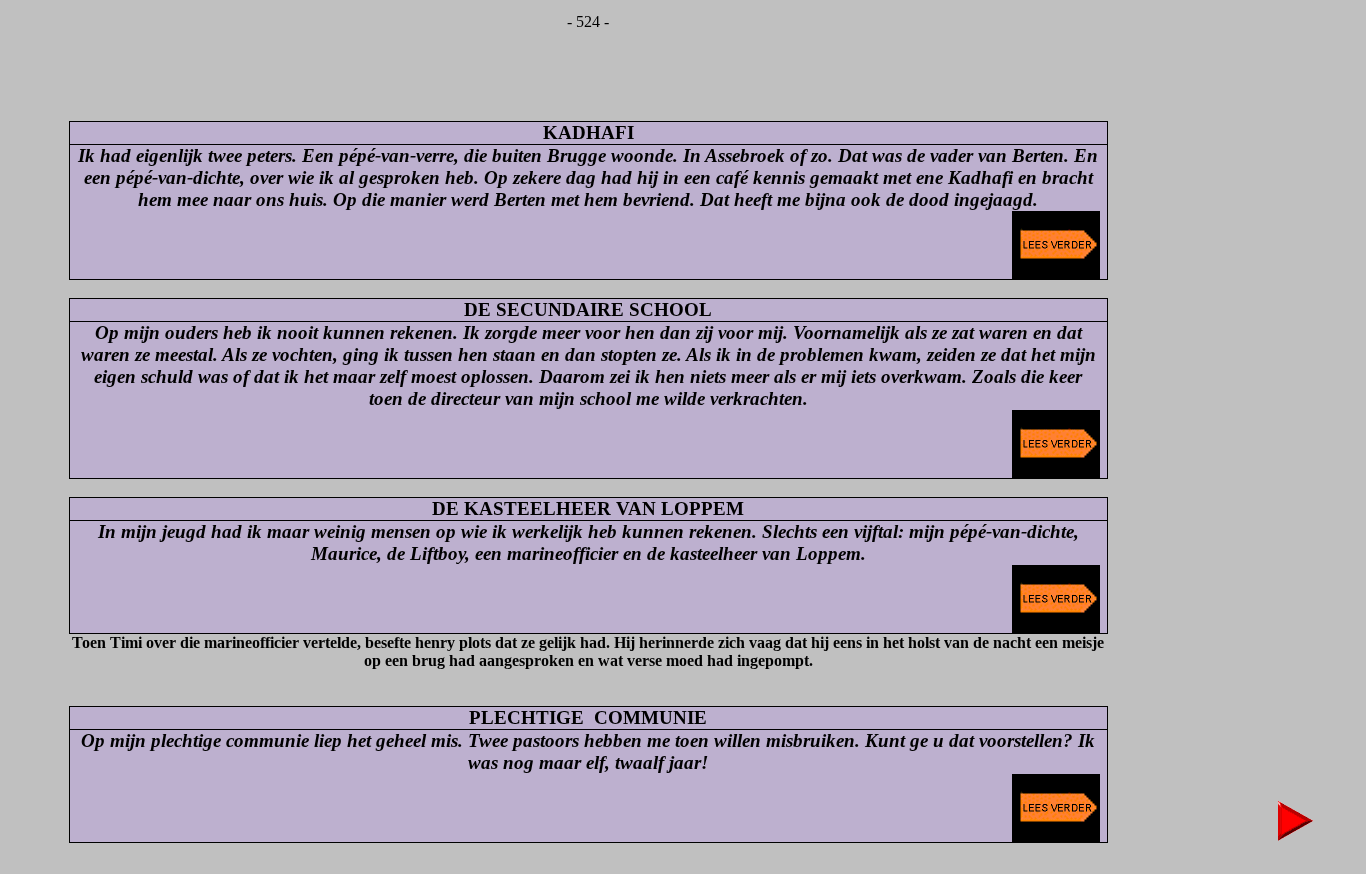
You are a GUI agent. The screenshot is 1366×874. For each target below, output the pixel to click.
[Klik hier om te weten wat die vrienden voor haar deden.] (1056, 627)
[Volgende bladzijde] (1296, 835)
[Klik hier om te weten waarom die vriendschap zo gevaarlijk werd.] (1056, 273)
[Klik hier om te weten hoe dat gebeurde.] (1056, 836)
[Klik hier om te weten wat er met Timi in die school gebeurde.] (1056, 472)
